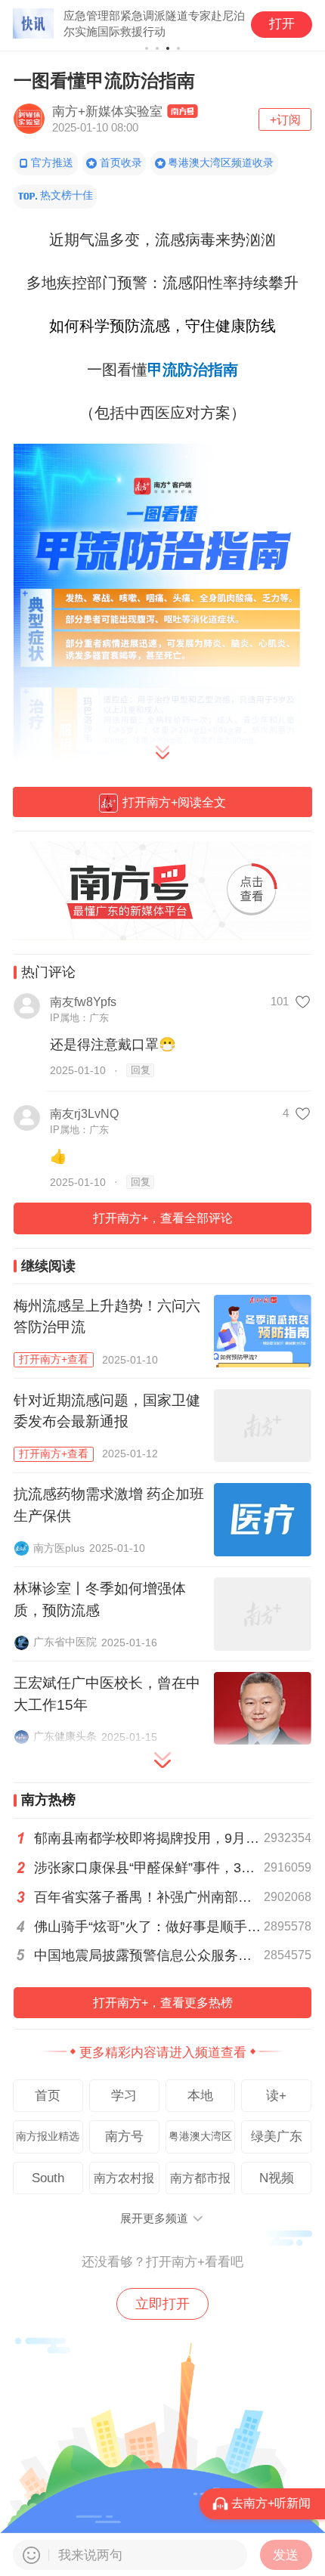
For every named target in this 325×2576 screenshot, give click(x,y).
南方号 (124, 2136)
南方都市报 (200, 2178)
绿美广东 (277, 2136)
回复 (141, 1070)
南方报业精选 (48, 2136)
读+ (276, 2095)
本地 (200, 2095)
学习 (124, 2095)
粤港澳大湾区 (200, 2136)
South (48, 2178)
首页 (48, 2095)
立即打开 (162, 2304)
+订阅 (285, 119)
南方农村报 (124, 2178)
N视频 (277, 2178)
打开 (282, 23)
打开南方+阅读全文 (174, 802)
